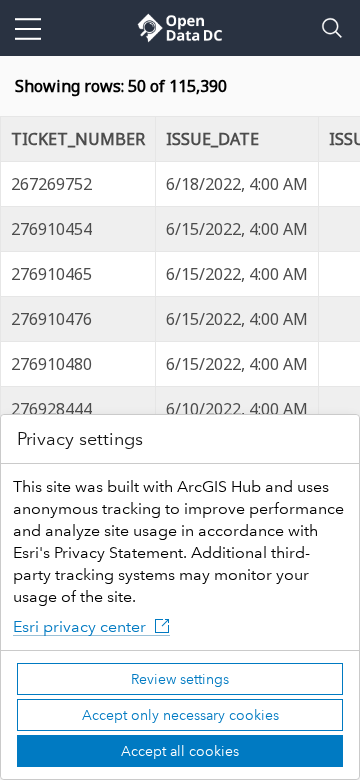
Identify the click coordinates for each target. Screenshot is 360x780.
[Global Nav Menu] (28, 28)
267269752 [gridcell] (51, 184)
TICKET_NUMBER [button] (78, 139)
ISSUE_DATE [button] (212, 139)
